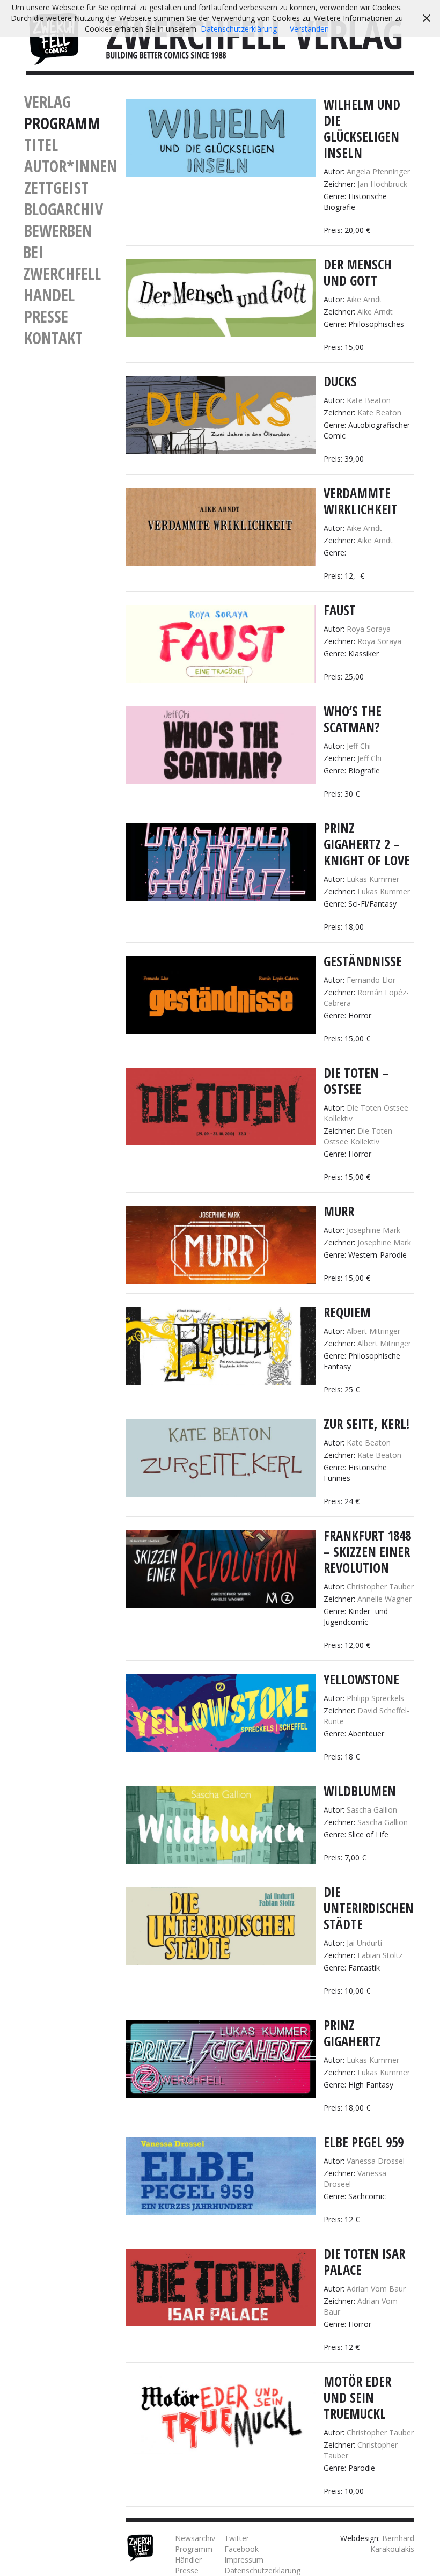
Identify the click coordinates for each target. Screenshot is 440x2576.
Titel (41, 145)
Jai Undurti (364, 1943)
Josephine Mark (373, 1230)
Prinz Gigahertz (352, 2033)
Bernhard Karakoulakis (392, 2544)
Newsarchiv (195, 2538)
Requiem (347, 1312)
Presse (46, 316)
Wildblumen (360, 1791)
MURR (339, 1211)
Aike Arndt (364, 299)
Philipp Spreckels (375, 1698)
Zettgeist (56, 188)
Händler (188, 2560)
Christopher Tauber (380, 1586)
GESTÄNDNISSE (363, 961)
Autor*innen (71, 166)
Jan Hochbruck (382, 184)
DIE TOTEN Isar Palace (364, 2262)
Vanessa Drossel (376, 2161)
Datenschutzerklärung (262, 2570)
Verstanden (309, 29)
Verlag (47, 102)
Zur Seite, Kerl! (366, 1424)
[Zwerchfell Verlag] (54, 38)
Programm (62, 123)
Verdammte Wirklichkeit (361, 501)
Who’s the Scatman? (353, 719)
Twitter (237, 2538)
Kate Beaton (369, 400)
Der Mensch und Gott (358, 272)
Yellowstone (361, 1679)
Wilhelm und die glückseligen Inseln (362, 129)
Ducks (340, 381)
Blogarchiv (64, 209)
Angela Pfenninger (378, 172)
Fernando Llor (371, 980)
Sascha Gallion (372, 1810)
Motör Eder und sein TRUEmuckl (357, 2398)
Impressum (244, 2560)
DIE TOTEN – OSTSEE (356, 1081)
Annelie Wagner (384, 1599)
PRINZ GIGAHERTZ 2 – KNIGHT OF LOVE (367, 844)
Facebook (241, 2549)
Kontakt (53, 338)
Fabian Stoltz (380, 1955)
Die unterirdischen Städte (369, 1908)
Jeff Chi (359, 746)
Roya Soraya (369, 629)
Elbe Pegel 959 (364, 2142)
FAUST (340, 610)
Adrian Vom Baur (376, 2289)
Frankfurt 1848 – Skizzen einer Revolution (367, 1552)
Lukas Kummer (373, 879)
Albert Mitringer (373, 1331)
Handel (49, 295)
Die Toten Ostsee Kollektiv (358, 1136)
